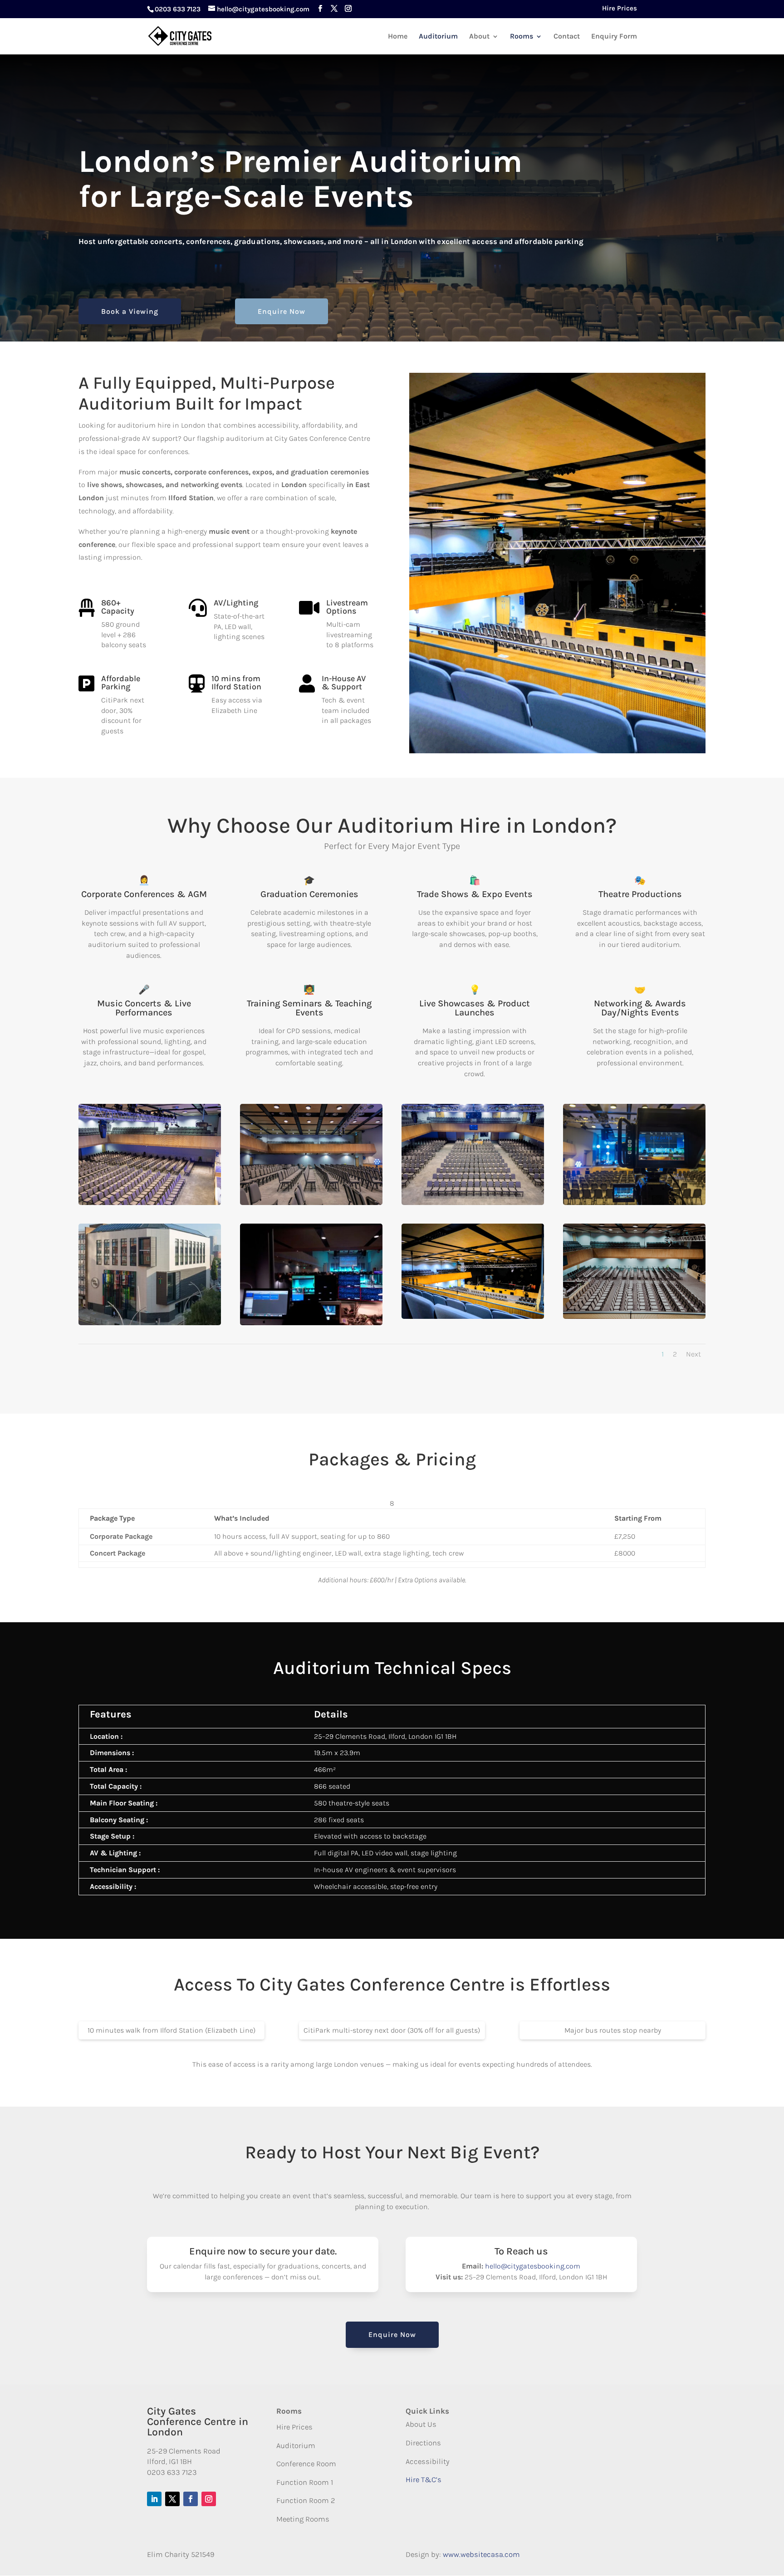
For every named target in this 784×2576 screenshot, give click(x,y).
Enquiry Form (614, 37)
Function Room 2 (306, 2500)
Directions (423, 2443)
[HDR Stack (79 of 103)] (473, 1317)
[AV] (311, 1323)
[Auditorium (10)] (150, 1203)
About (479, 37)
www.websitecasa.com (481, 2554)
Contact (567, 37)
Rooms (522, 37)
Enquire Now (282, 311)
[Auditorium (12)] (311, 1203)
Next (693, 1354)
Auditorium (438, 37)
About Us (421, 2424)
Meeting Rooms (303, 2519)
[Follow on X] (172, 2499)
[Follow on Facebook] (191, 2499)
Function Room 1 (305, 2482)
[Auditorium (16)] (473, 1203)
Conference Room (306, 2464)
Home (398, 37)
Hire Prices (620, 9)
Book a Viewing (130, 311)
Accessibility (428, 2461)
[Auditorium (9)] (634, 1203)
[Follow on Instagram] (209, 2499)
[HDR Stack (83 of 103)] (634, 1317)
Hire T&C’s (424, 2480)
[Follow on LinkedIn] (154, 2499)
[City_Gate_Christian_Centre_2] (150, 1323)
